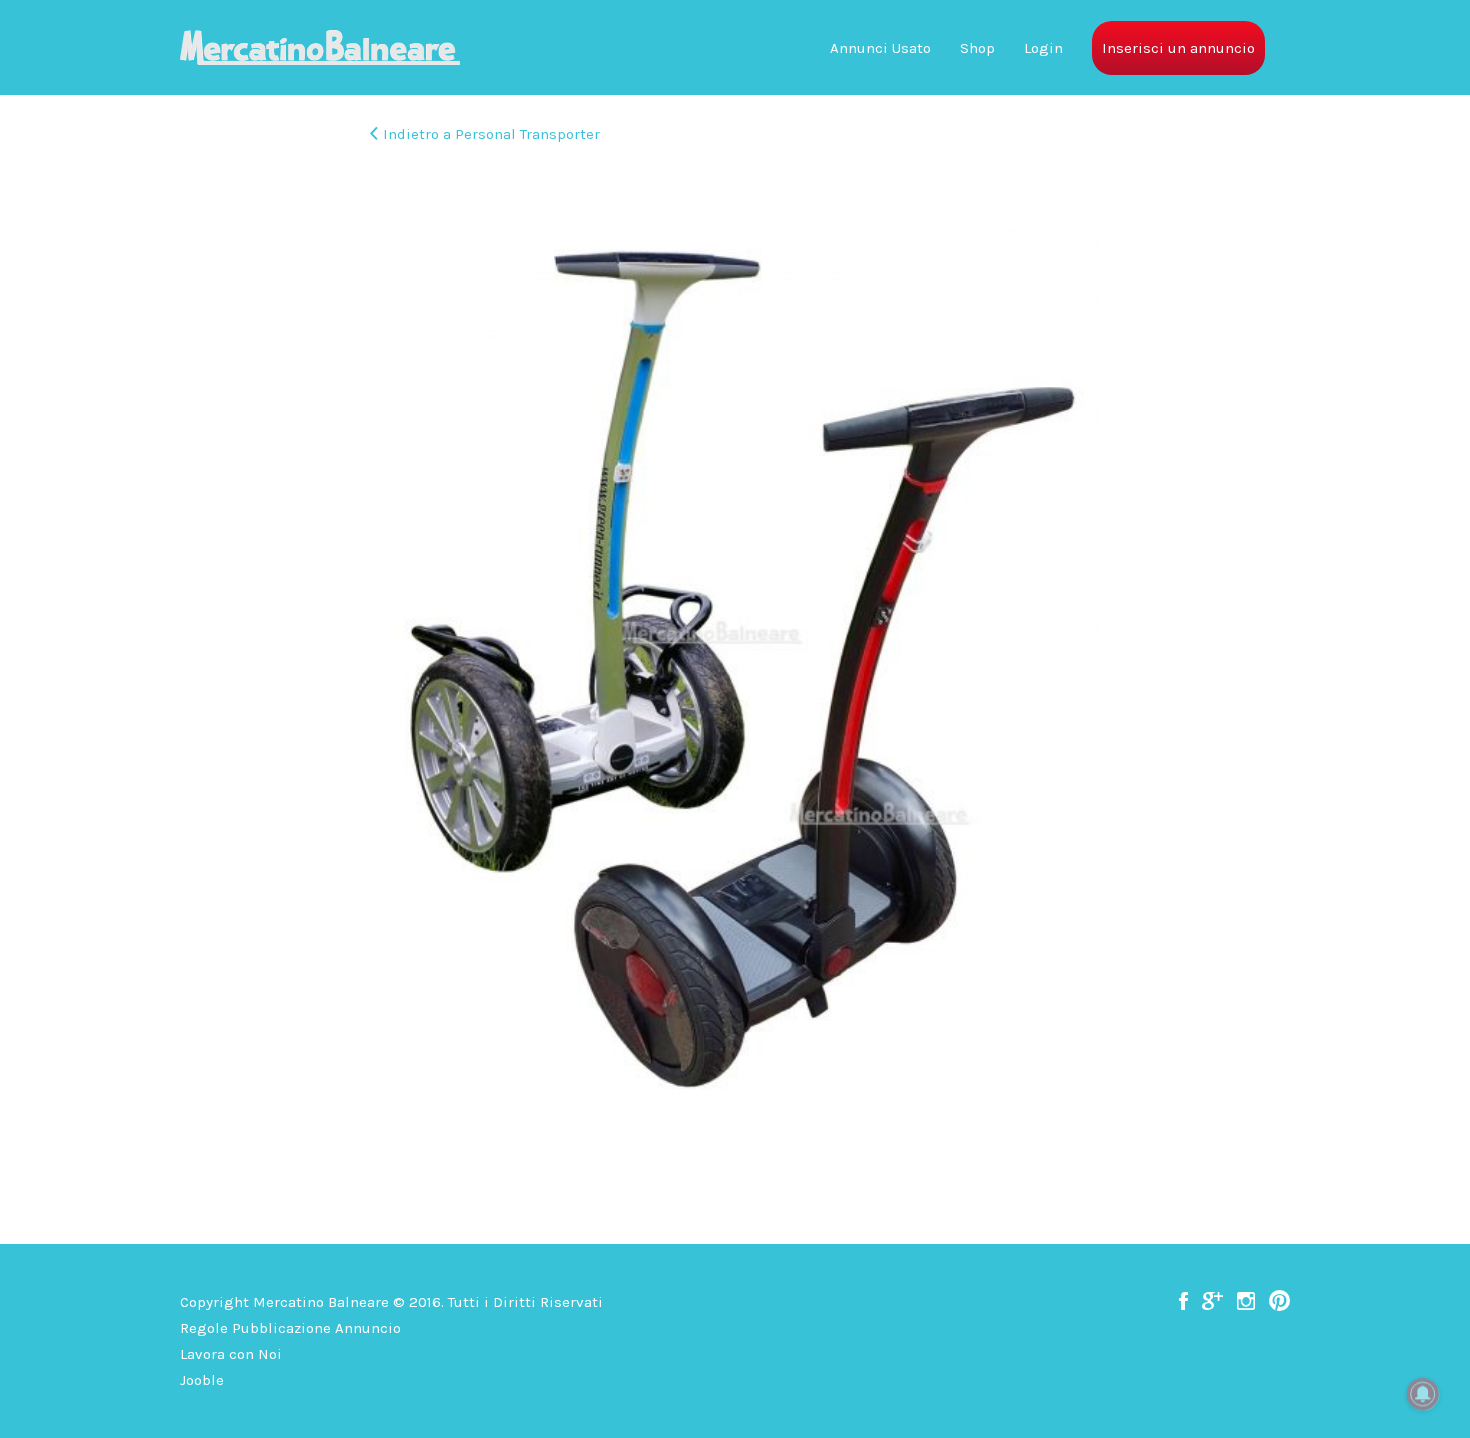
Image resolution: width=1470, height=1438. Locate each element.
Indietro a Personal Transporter (491, 134)
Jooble (202, 1380)
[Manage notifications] (1423, 1394)
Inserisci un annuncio (1178, 48)
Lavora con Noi (231, 1354)
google (1212, 1301)
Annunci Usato (880, 48)
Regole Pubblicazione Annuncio (290, 1328)
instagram (1246, 1301)
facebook (1183, 1301)
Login (1043, 48)
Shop (977, 48)
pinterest (1279, 1301)
